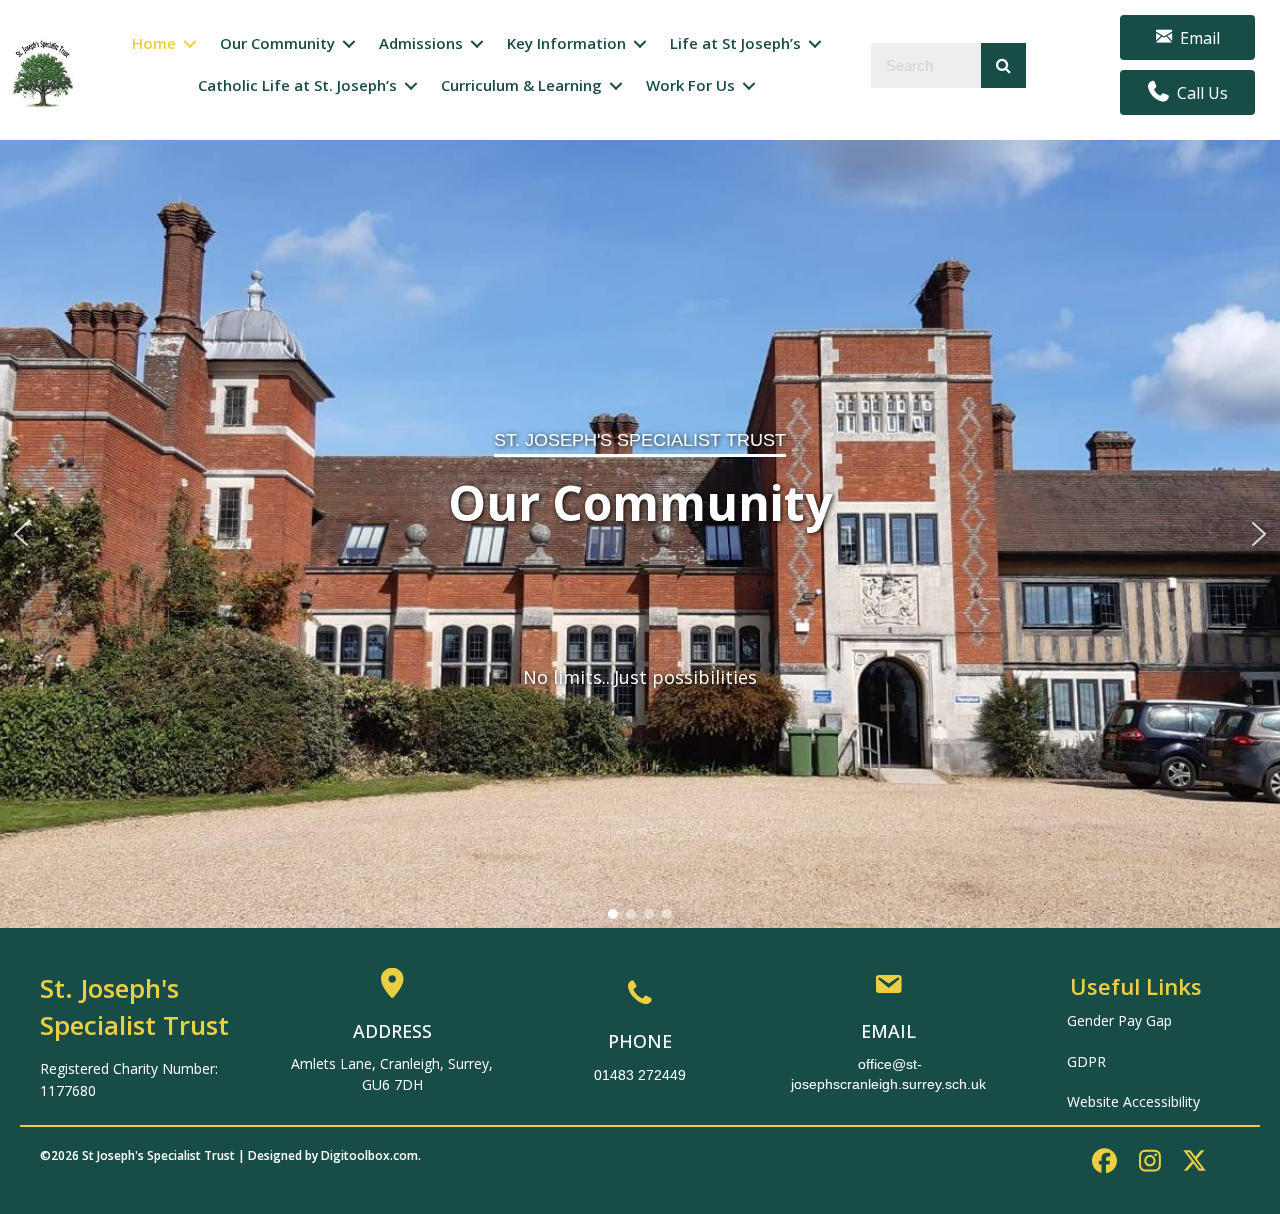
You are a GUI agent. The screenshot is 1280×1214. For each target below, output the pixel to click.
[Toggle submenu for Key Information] (640, 44)
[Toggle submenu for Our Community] (349, 44)
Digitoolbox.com (369, 1155)
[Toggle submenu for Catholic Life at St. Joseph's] (411, 85)
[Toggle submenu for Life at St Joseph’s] (815, 44)
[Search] (1003, 65)
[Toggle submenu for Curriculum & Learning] (616, 85)
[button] (21, 534)
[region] (640, 534)
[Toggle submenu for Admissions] (477, 44)
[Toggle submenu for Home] (190, 44)
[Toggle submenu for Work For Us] (749, 85)
